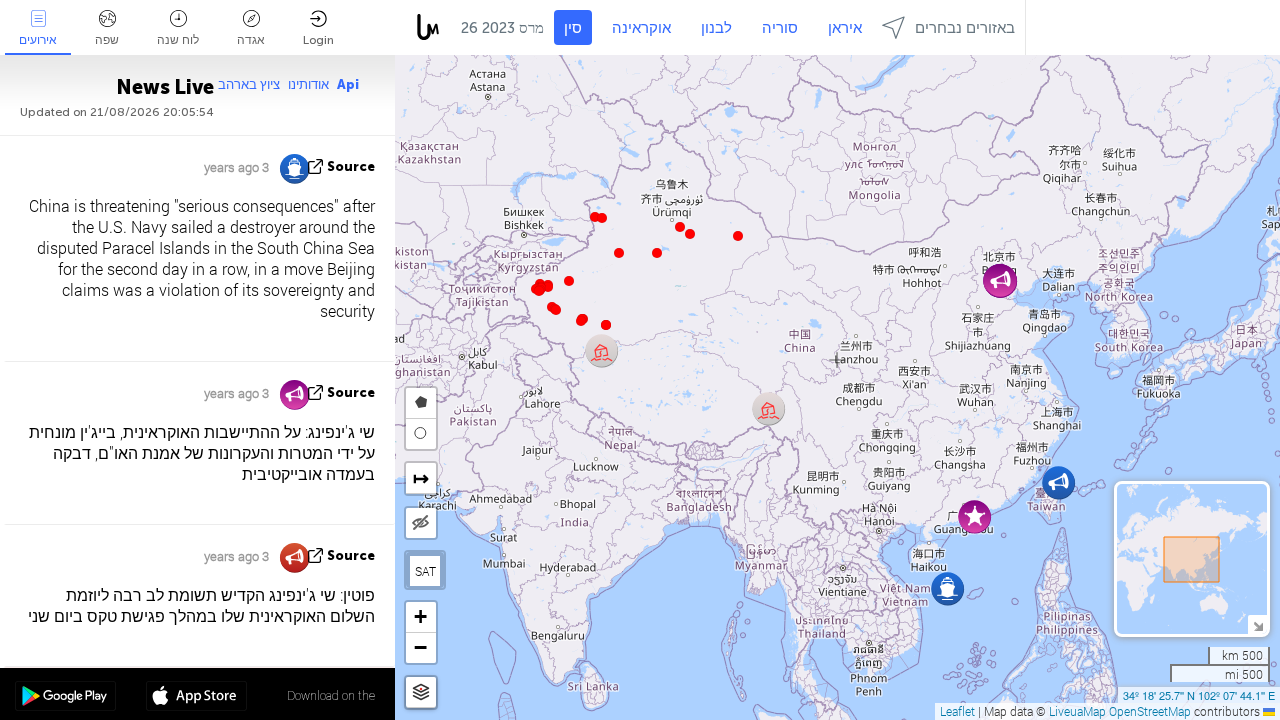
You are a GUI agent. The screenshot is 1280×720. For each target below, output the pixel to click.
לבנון (716, 28)
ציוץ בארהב (249, 84)
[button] (581, 321)
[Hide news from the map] (421, 523)
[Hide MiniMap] (1257, 624)
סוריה (780, 28)
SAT (425, 571)
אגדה (251, 40)
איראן (845, 28)
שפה (107, 40)
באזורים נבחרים (965, 28)
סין (573, 28)
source (351, 166)
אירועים (38, 40)
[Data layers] (421, 692)
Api (348, 84)
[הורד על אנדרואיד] (65, 698)
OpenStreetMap (1150, 711)
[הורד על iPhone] (196, 698)
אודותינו (308, 84)
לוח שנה (178, 40)
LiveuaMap (1077, 711)
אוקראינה (641, 28)
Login (318, 40)
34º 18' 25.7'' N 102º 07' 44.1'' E (1199, 695)
